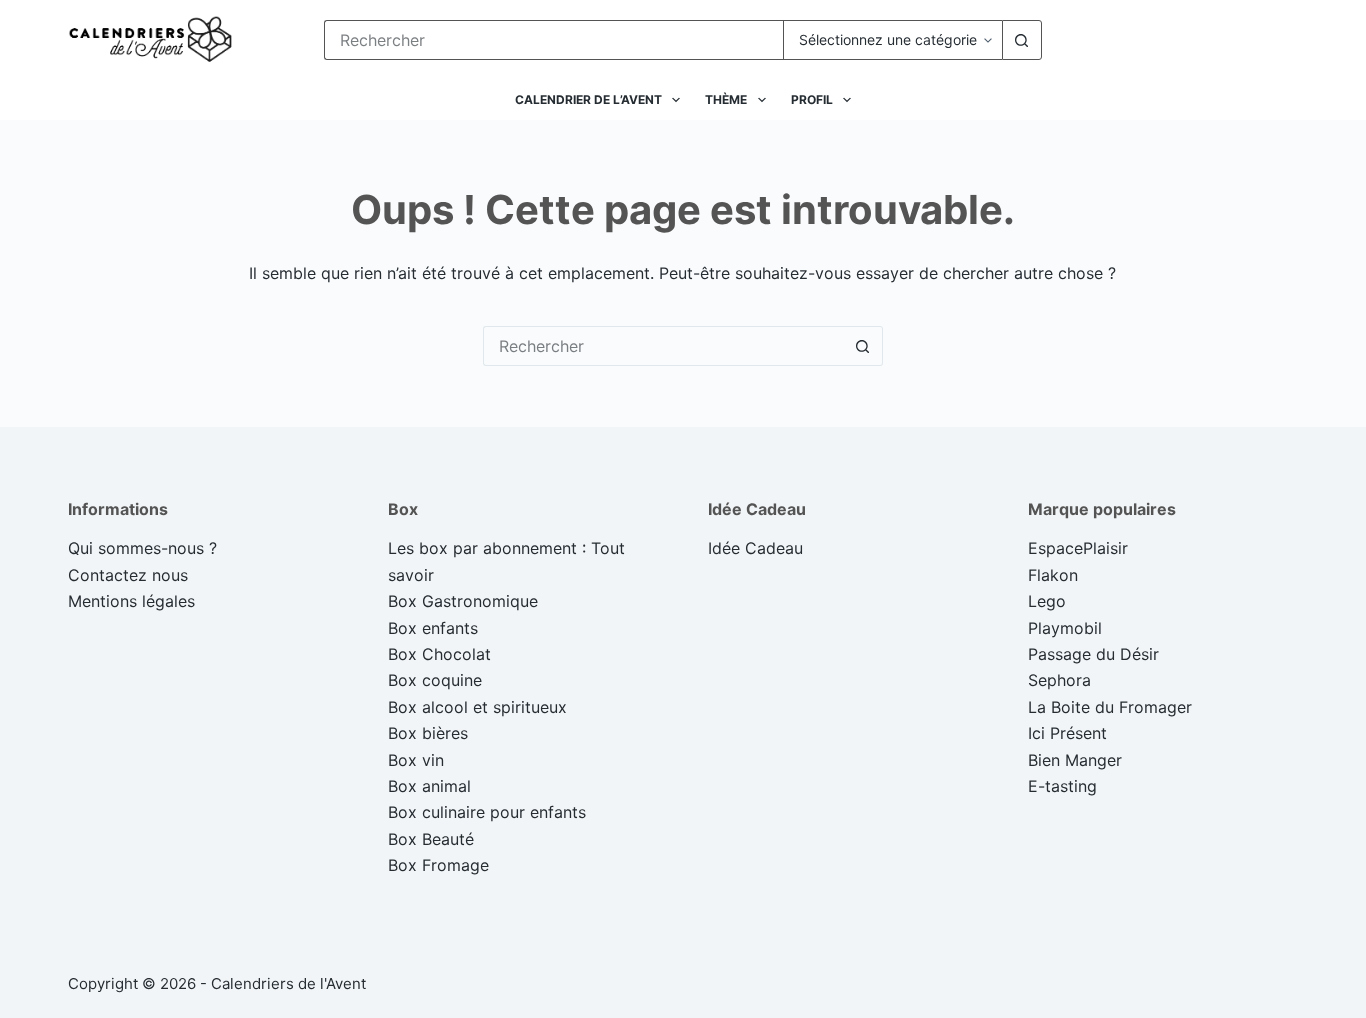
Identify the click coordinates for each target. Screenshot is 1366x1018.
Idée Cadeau (755, 548)
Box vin (416, 760)
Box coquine (435, 680)
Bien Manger (1075, 760)
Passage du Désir (1093, 654)
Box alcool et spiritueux (477, 707)
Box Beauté (431, 839)
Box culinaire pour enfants (487, 812)
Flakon (1053, 575)
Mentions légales (131, 601)
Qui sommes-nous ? (142, 548)
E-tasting (1062, 786)
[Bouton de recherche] (1022, 40)
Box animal (429, 786)
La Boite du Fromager (1110, 707)
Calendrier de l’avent (588, 99)
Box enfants (433, 628)
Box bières (428, 733)
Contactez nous (128, 575)
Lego (1047, 601)
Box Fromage (438, 865)
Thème (726, 99)
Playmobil (1065, 628)
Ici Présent (1067, 733)
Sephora (1059, 680)
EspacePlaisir (1078, 548)
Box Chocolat (439, 654)
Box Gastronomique (463, 601)
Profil (812, 99)
